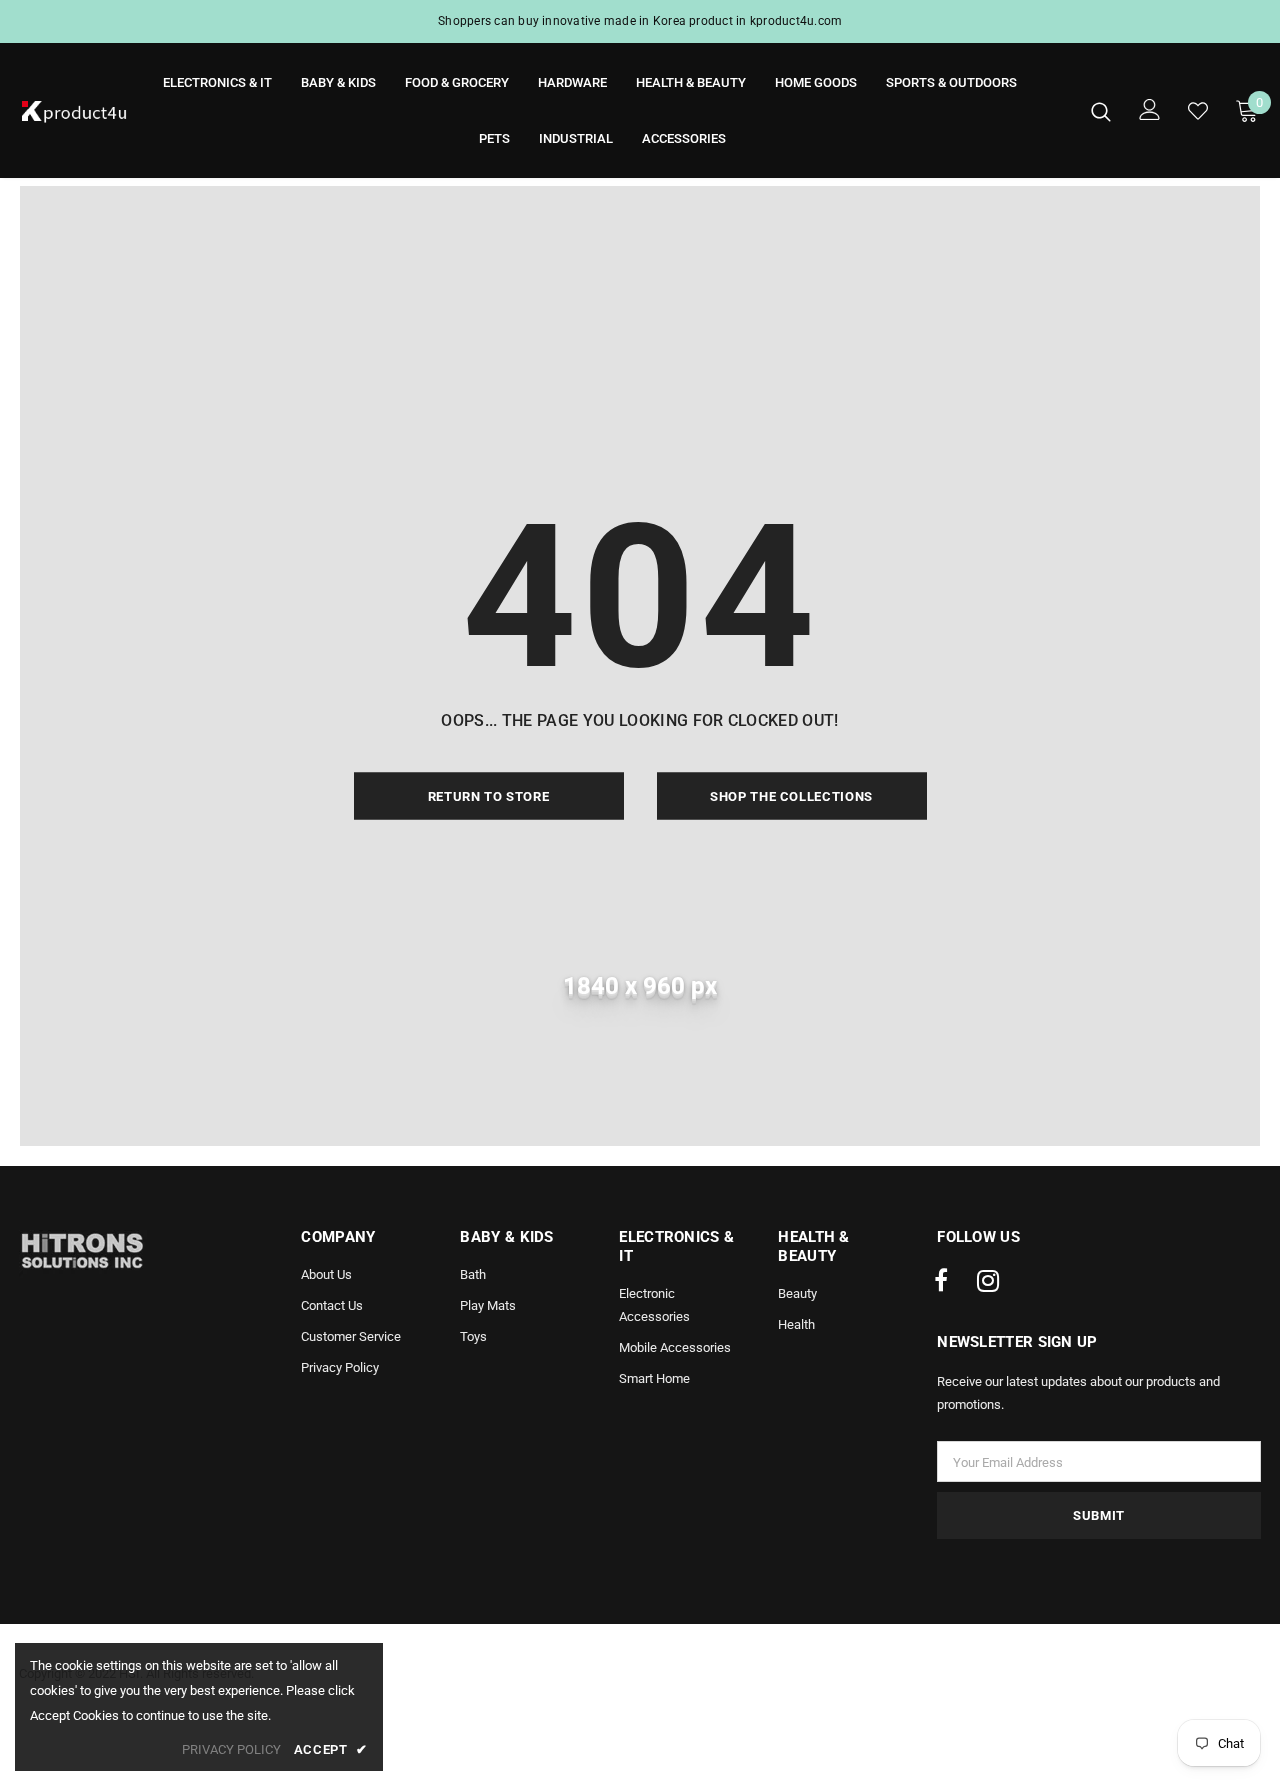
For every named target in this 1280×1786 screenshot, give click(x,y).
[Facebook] (941, 1282)
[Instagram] (988, 1282)
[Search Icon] (1101, 111)
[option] (640, 21)
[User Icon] (1150, 109)
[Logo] (75, 111)
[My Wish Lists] (1198, 111)
